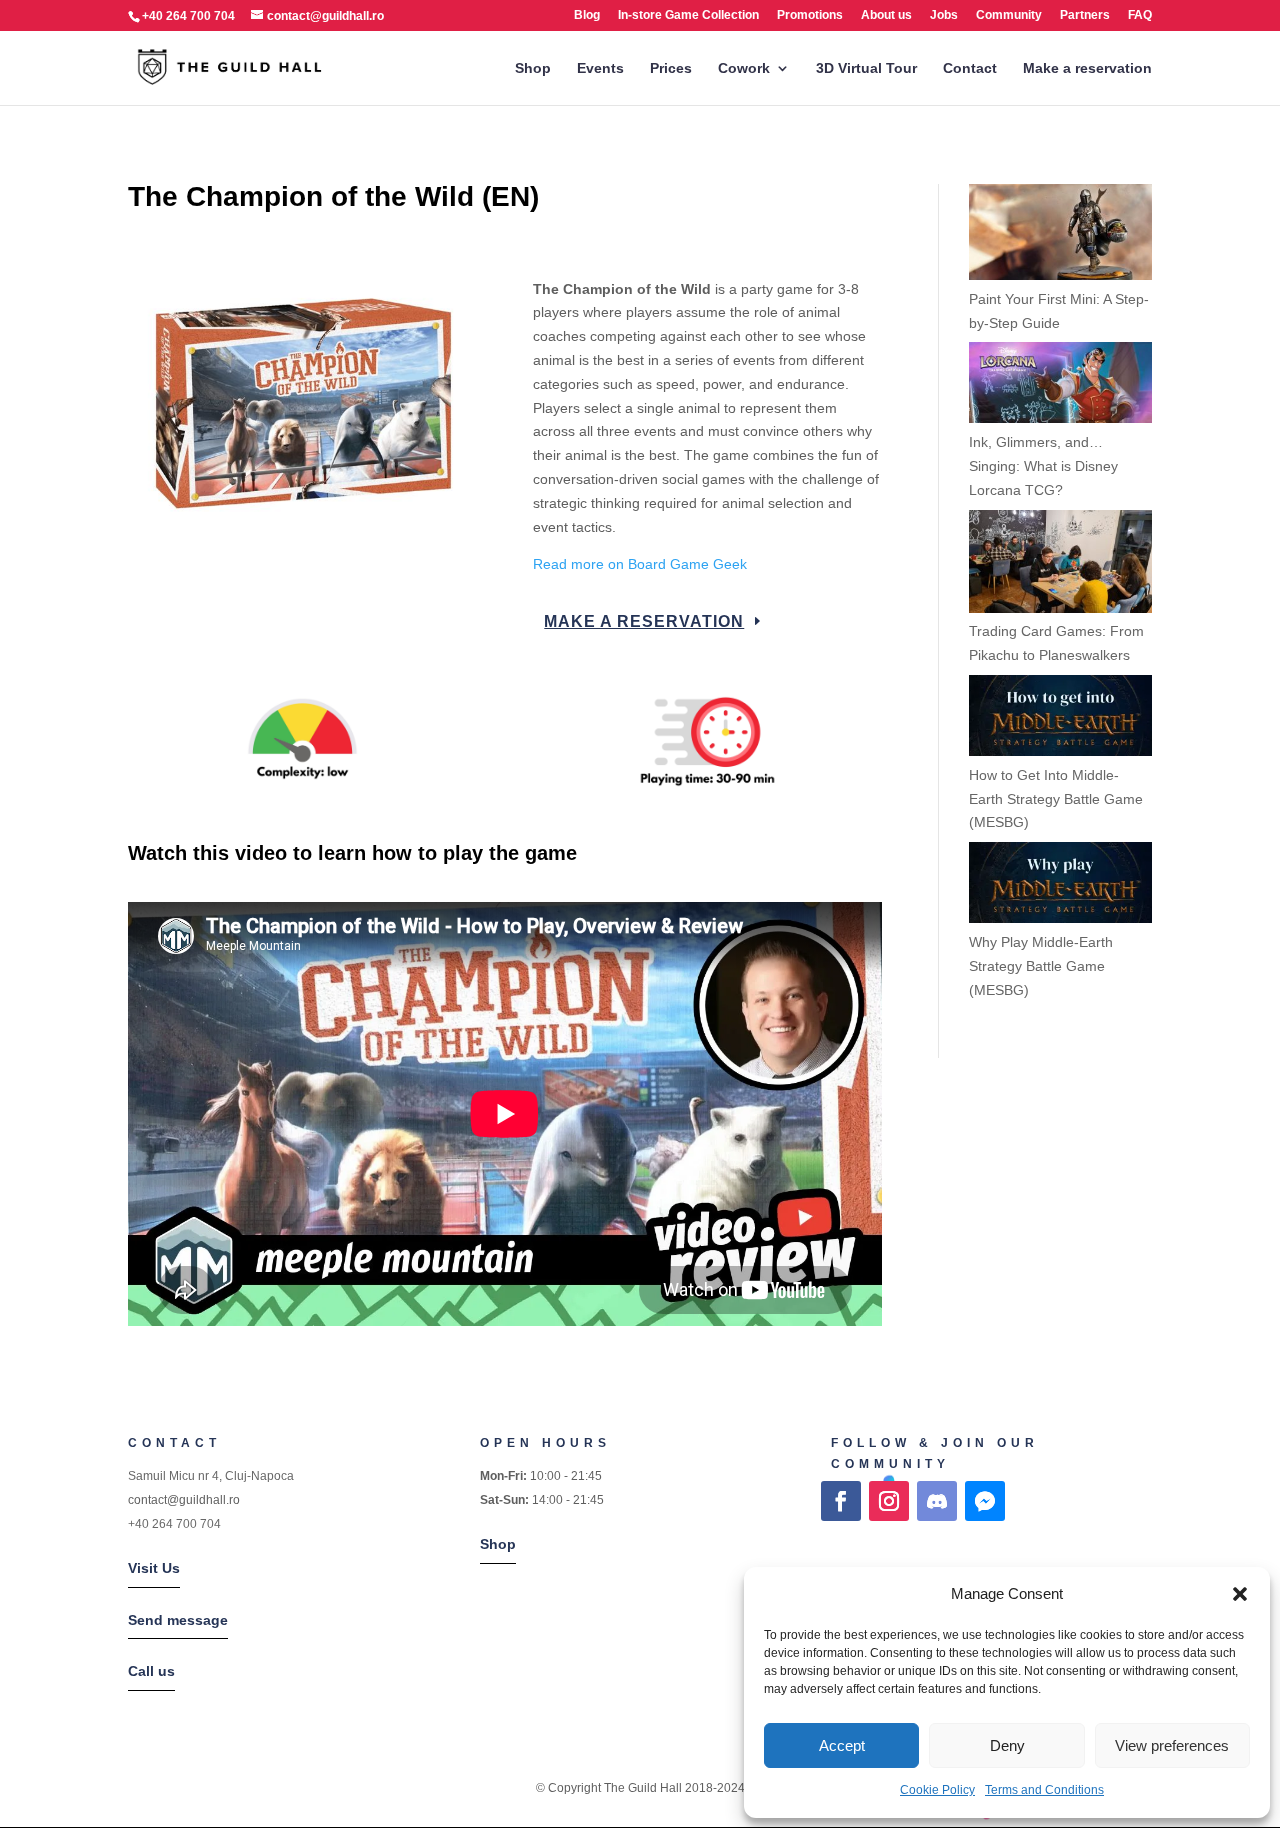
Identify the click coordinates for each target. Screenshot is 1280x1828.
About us (886, 15)
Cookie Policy (937, 1790)
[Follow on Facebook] (841, 1501)
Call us (151, 1671)
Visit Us (154, 1568)
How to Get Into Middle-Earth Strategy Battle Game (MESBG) (1056, 799)
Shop (533, 68)
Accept (842, 1745)
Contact (970, 68)
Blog (587, 15)
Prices (671, 68)
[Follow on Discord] (937, 1501)
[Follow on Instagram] (889, 1501)
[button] (1240, 1594)
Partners (1085, 15)
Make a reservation (1087, 68)
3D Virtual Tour (866, 68)
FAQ (1140, 15)
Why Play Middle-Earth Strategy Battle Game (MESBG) (1041, 966)
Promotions (810, 15)
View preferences (1172, 1745)
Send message (178, 1620)
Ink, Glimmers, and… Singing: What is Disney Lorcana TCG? (1043, 466)
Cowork (744, 68)
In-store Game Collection (688, 15)
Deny (1007, 1745)
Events (600, 68)
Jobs (944, 15)
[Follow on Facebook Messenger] (985, 1501)
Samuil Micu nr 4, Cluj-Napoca (211, 1476)
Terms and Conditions (1044, 1790)
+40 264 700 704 (174, 1524)
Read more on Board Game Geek (642, 564)
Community (1009, 15)
